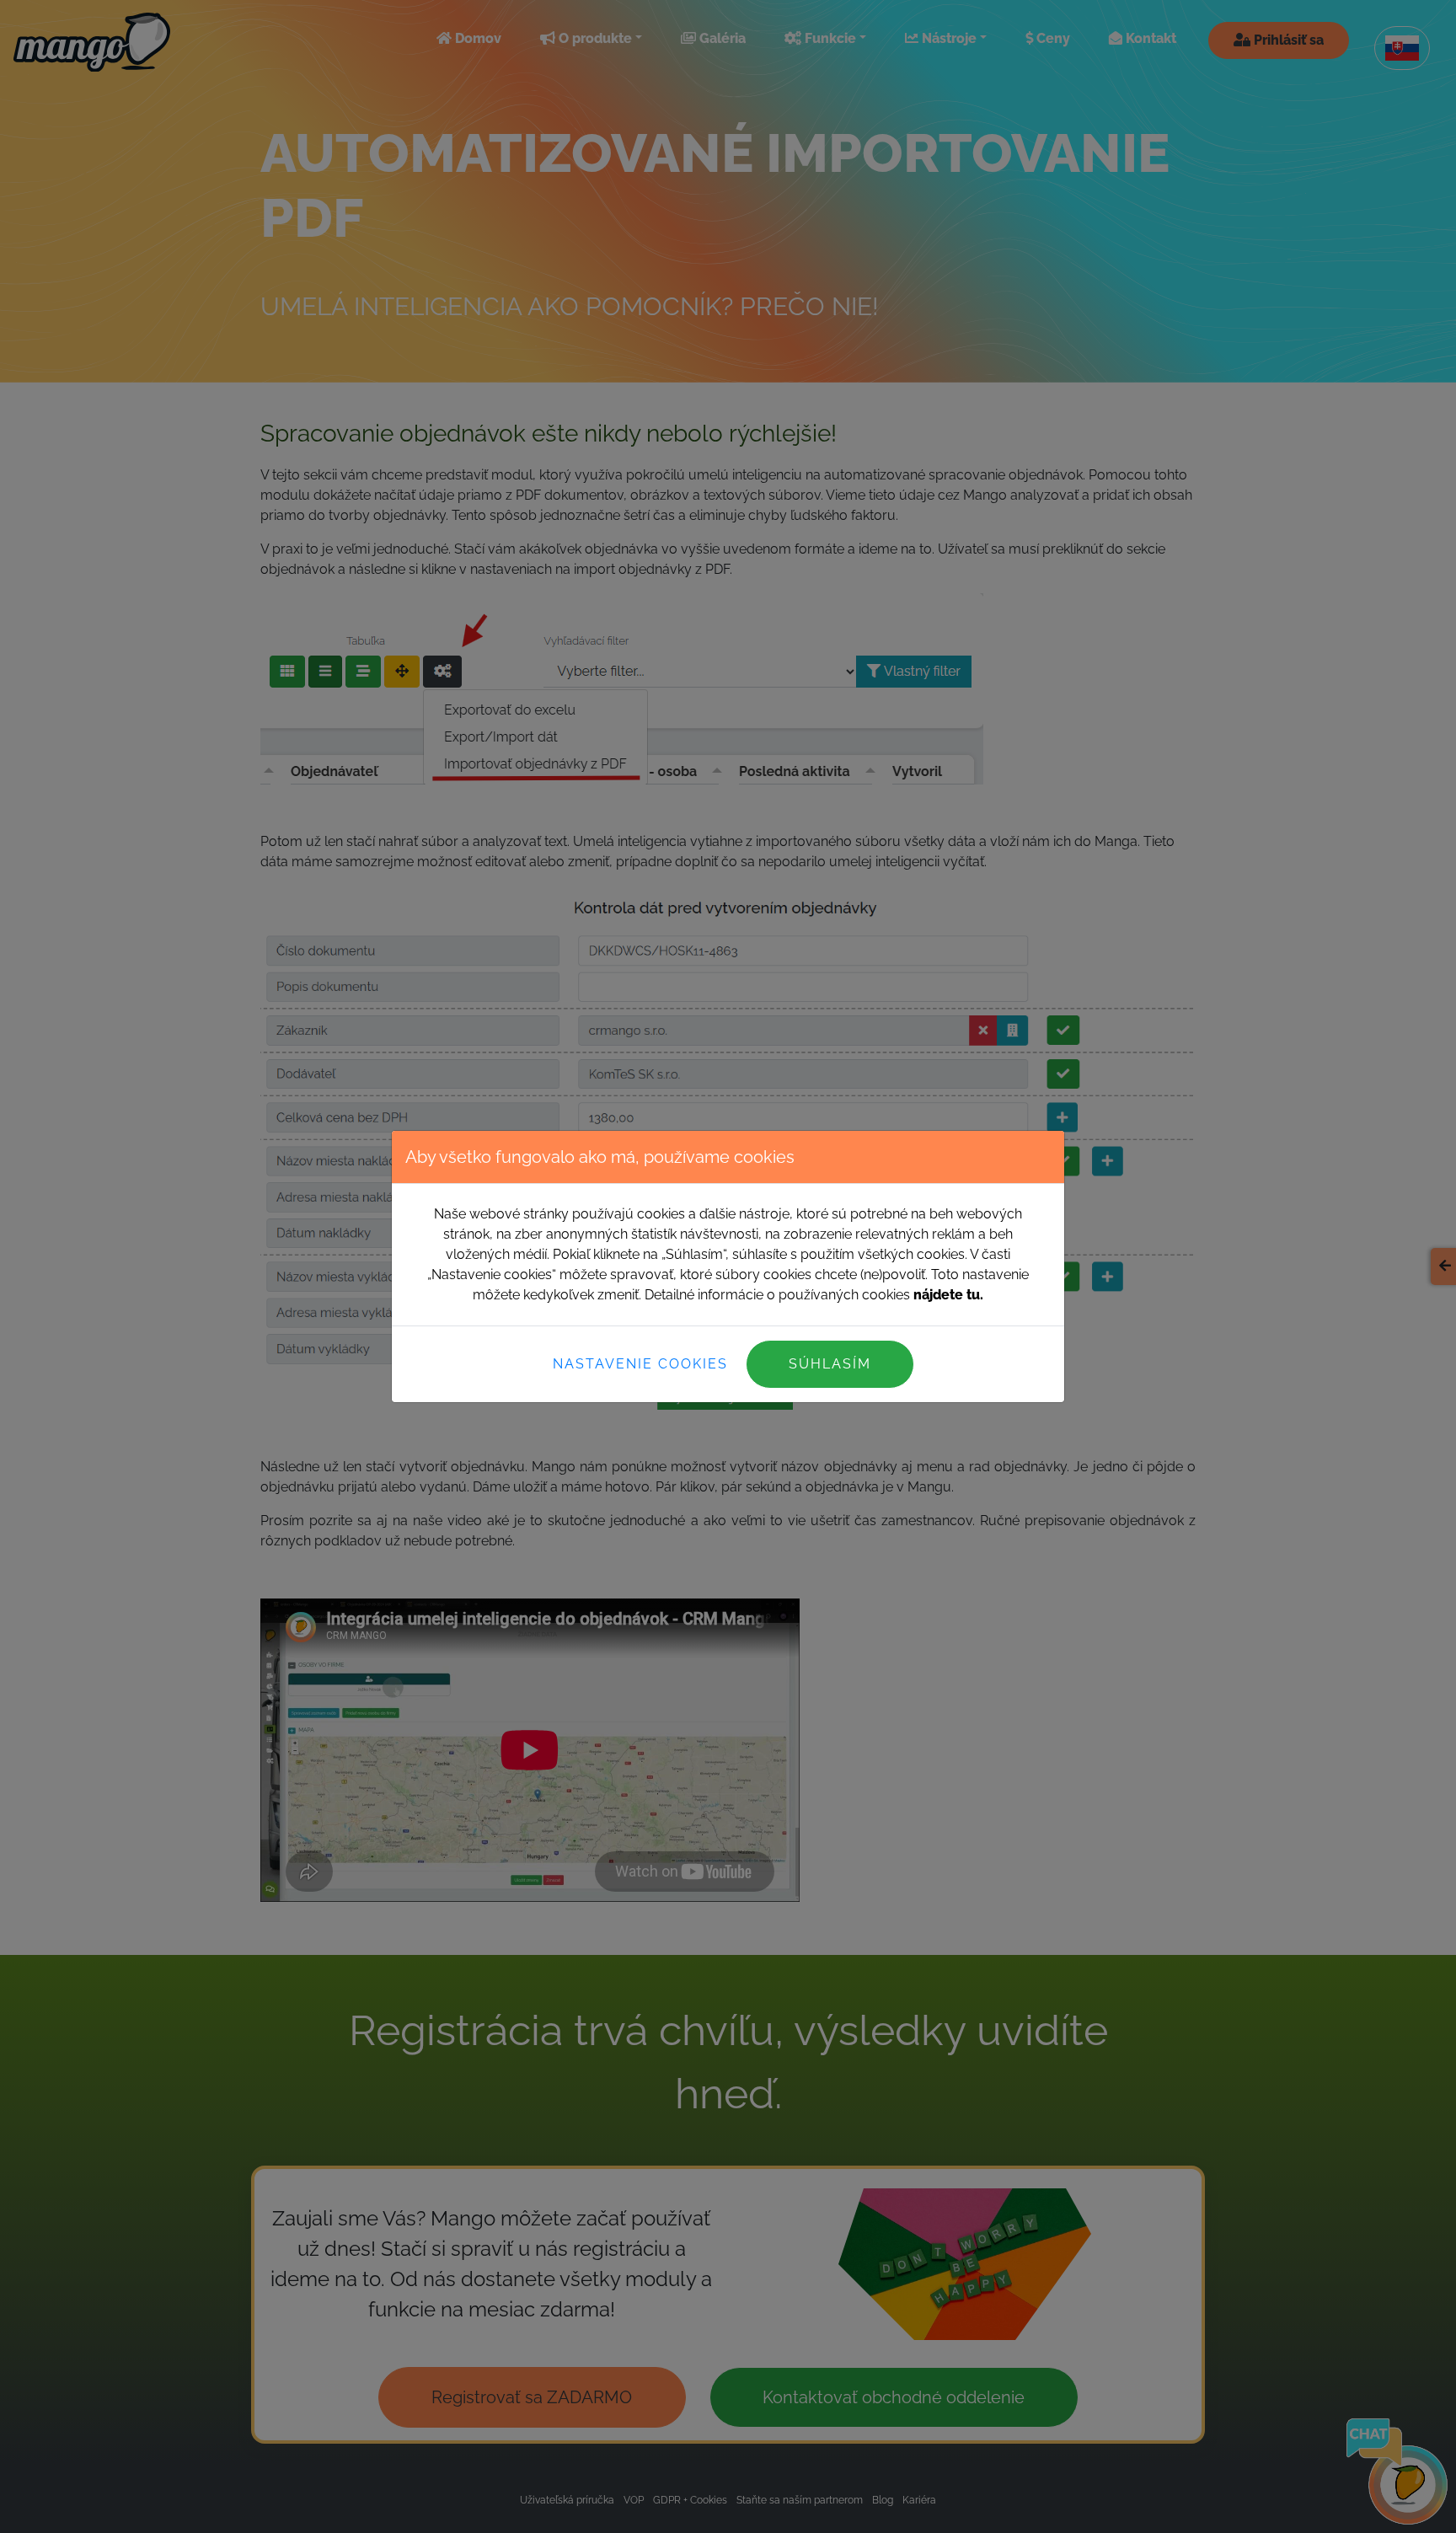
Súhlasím (830, 1364)
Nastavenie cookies (640, 1364)
